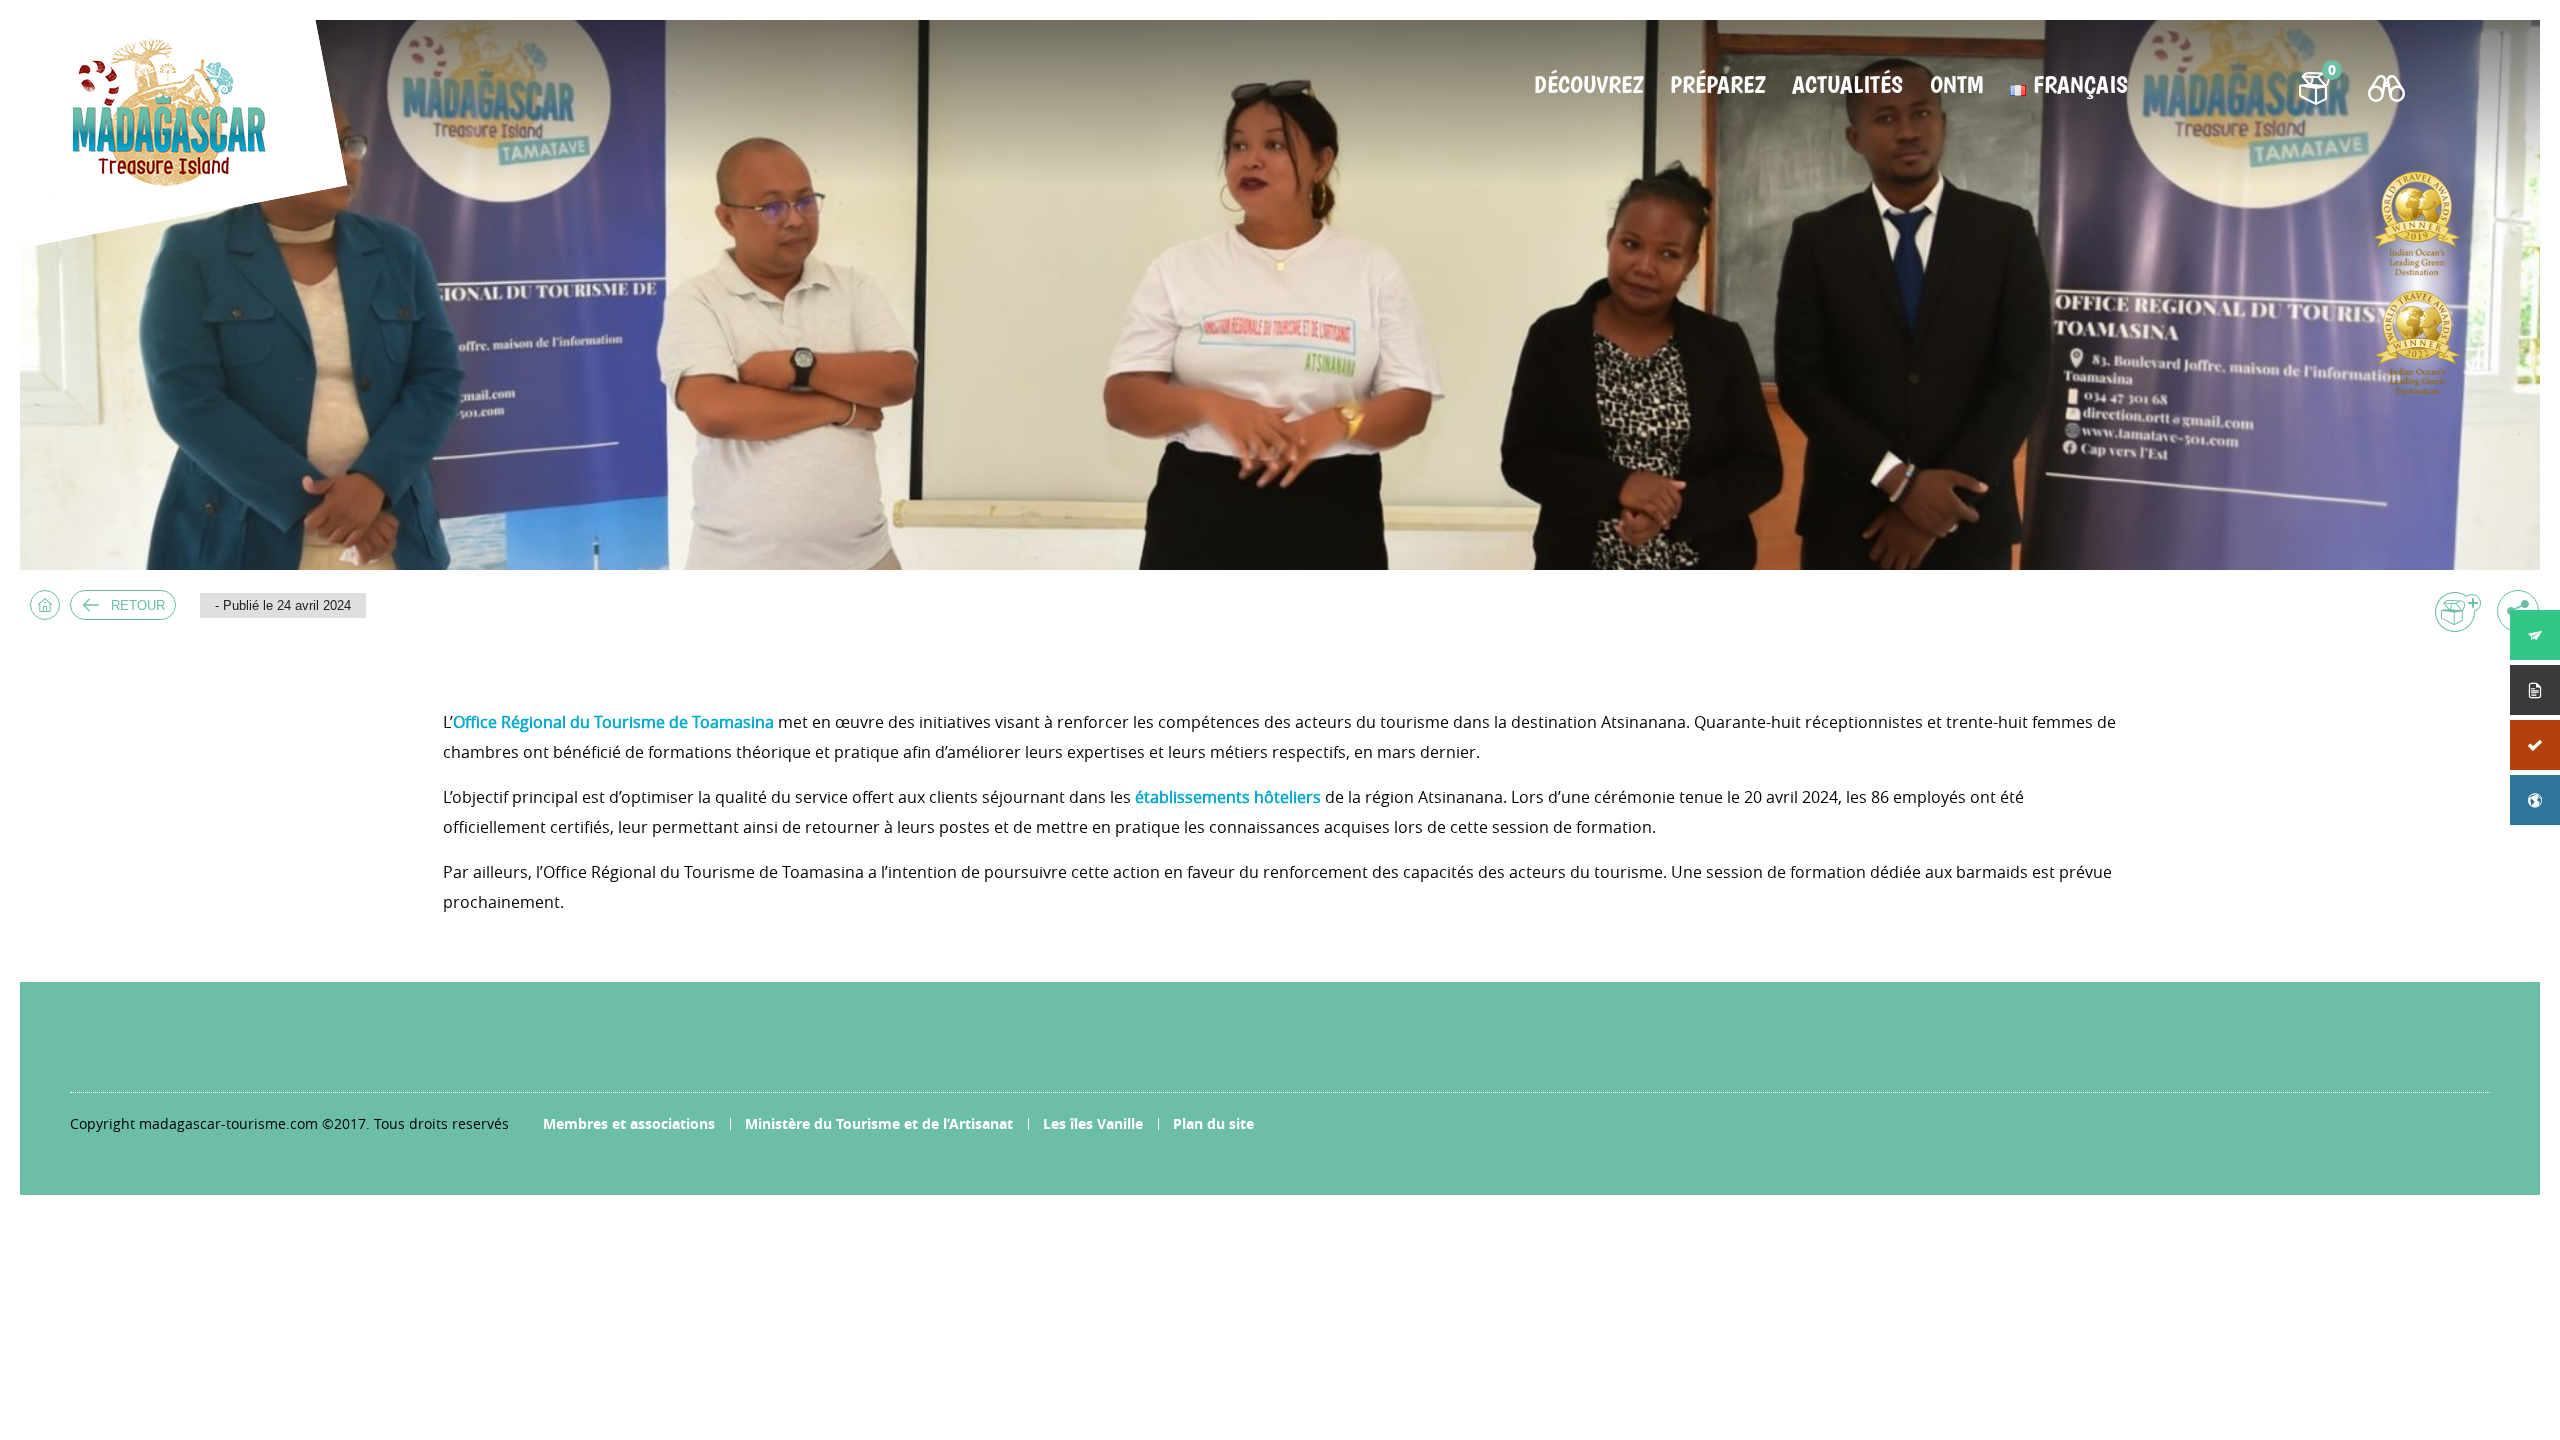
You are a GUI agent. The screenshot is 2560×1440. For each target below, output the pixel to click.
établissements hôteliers (1228, 797)
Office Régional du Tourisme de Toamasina (613, 722)
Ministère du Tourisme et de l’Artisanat (879, 1123)
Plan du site (1213, 1123)
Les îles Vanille (1093, 1123)
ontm (1956, 85)
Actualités (1847, 85)
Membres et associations (629, 1123)
